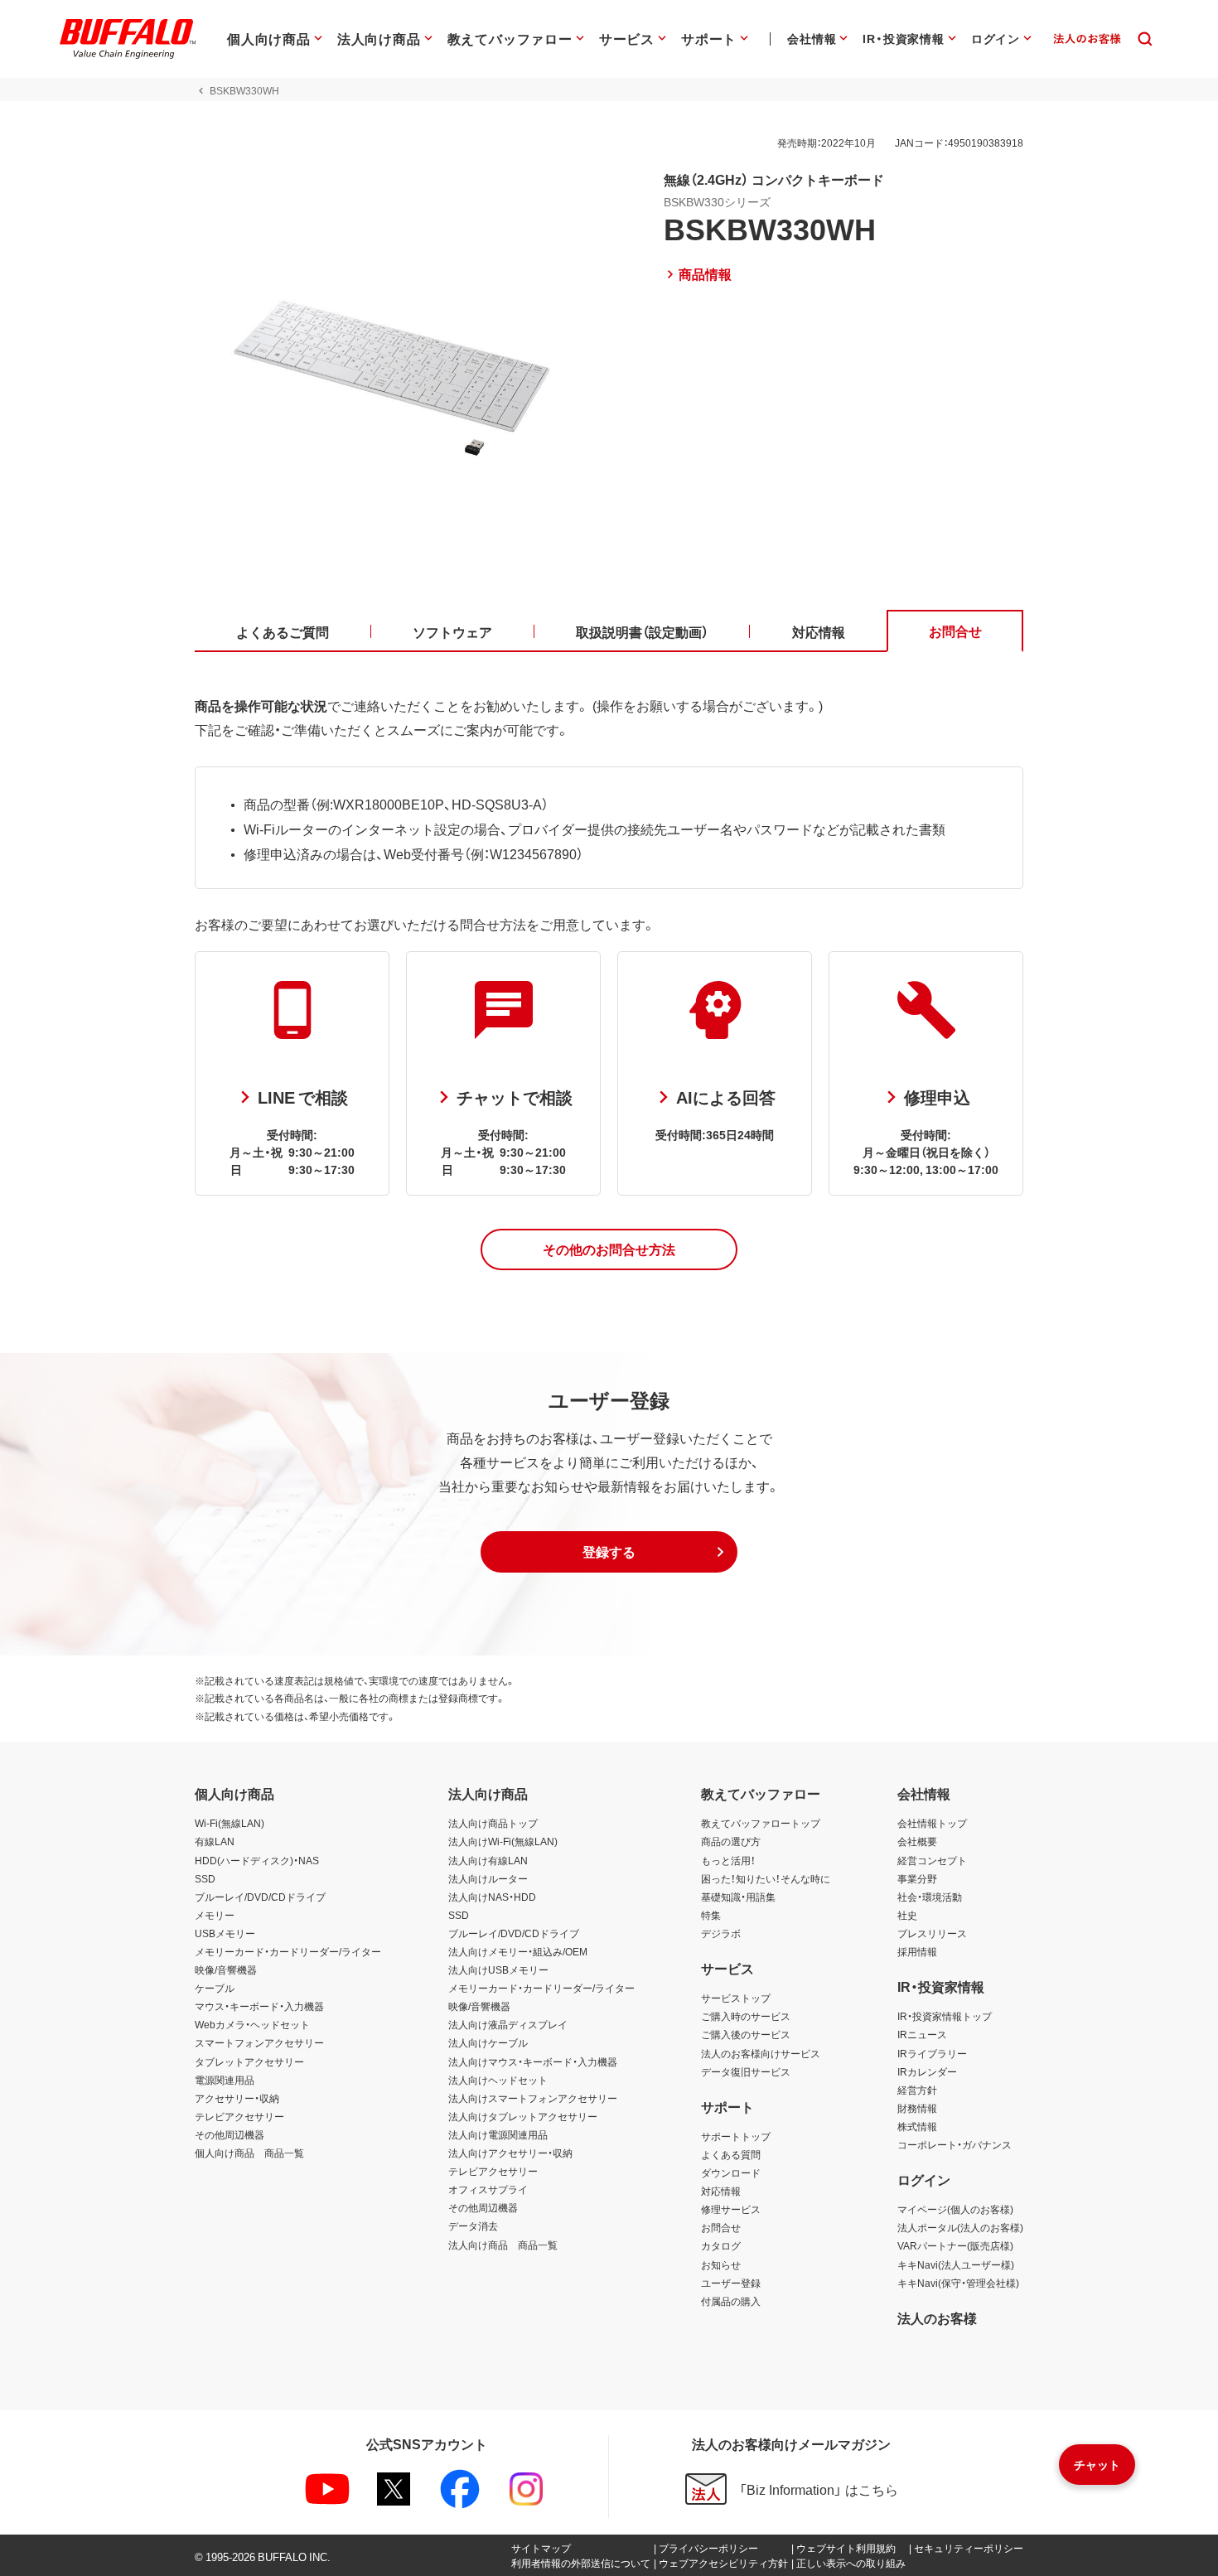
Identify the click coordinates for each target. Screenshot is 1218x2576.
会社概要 (917, 1841)
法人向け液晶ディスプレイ (508, 2024)
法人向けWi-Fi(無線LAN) (503, 1841)
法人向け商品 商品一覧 (503, 2245)
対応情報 (721, 2191)
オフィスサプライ (488, 2189)
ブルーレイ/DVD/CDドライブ (260, 1897)
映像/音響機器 (226, 1969)
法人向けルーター (488, 1878)
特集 (711, 1915)
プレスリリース (932, 1933)
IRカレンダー (927, 2071)
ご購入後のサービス (746, 2034)
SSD (205, 1878)
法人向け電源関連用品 (498, 2134)
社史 (907, 1915)
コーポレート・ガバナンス (955, 2144)
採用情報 (917, 1951)
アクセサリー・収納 (237, 2098)
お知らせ (721, 2264)
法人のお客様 (937, 2317)
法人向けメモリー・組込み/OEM (518, 1951)
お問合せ (721, 2227)
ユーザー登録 (731, 2283)
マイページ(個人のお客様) (955, 2209)
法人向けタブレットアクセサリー (523, 2116)
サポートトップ (736, 2136)
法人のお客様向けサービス (761, 2053)
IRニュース (922, 2034)
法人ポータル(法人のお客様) (960, 2227)
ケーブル (215, 1988)
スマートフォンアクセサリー (259, 2042)
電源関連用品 (225, 2080)
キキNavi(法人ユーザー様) (956, 2264)
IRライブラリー (932, 2053)
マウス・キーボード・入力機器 (259, 2006)
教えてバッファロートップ (761, 1823)
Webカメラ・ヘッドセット (252, 2024)
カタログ (721, 2245)
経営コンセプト (932, 1860)
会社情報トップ (932, 1823)
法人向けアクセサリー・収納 (510, 2153)
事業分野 (917, 1878)
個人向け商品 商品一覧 (249, 2153)
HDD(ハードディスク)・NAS (257, 1860)
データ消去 (473, 2226)
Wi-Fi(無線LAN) (230, 1823)
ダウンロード (731, 2172)
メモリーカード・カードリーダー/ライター (288, 1951)
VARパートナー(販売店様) (955, 2245)
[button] (609, 1249)
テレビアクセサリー (239, 2116)
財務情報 (917, 2108)
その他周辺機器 (230, 2134)
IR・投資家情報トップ (945, 2016)
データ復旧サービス (746, 2071)
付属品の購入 (731, 2301)
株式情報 (917, 2126)
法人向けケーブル (488, 2042)
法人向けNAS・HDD (492, 1897)
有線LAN (215, 1841)
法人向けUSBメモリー (498, 1969)
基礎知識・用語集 (738, 1897)
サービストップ (736, 1998)
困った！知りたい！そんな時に (766, 1878)
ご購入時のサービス (746, 2016)
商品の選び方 (731, 1841)
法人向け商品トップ (493, 1823)
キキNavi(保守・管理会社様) (958, 2283)
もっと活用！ (728, 1860)
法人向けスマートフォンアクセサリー (533, 2098)
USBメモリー (225, 1933)
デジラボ (721, 1933)
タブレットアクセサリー (249, 2061)
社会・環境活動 (930, 1897)
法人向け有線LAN (488, 1860)
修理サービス (731, 2209)
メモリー (215, 1915)
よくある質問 (731, 2154)
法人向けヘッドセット (498, 2080)
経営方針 (917, 2090)
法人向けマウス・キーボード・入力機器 (533, 2061)
